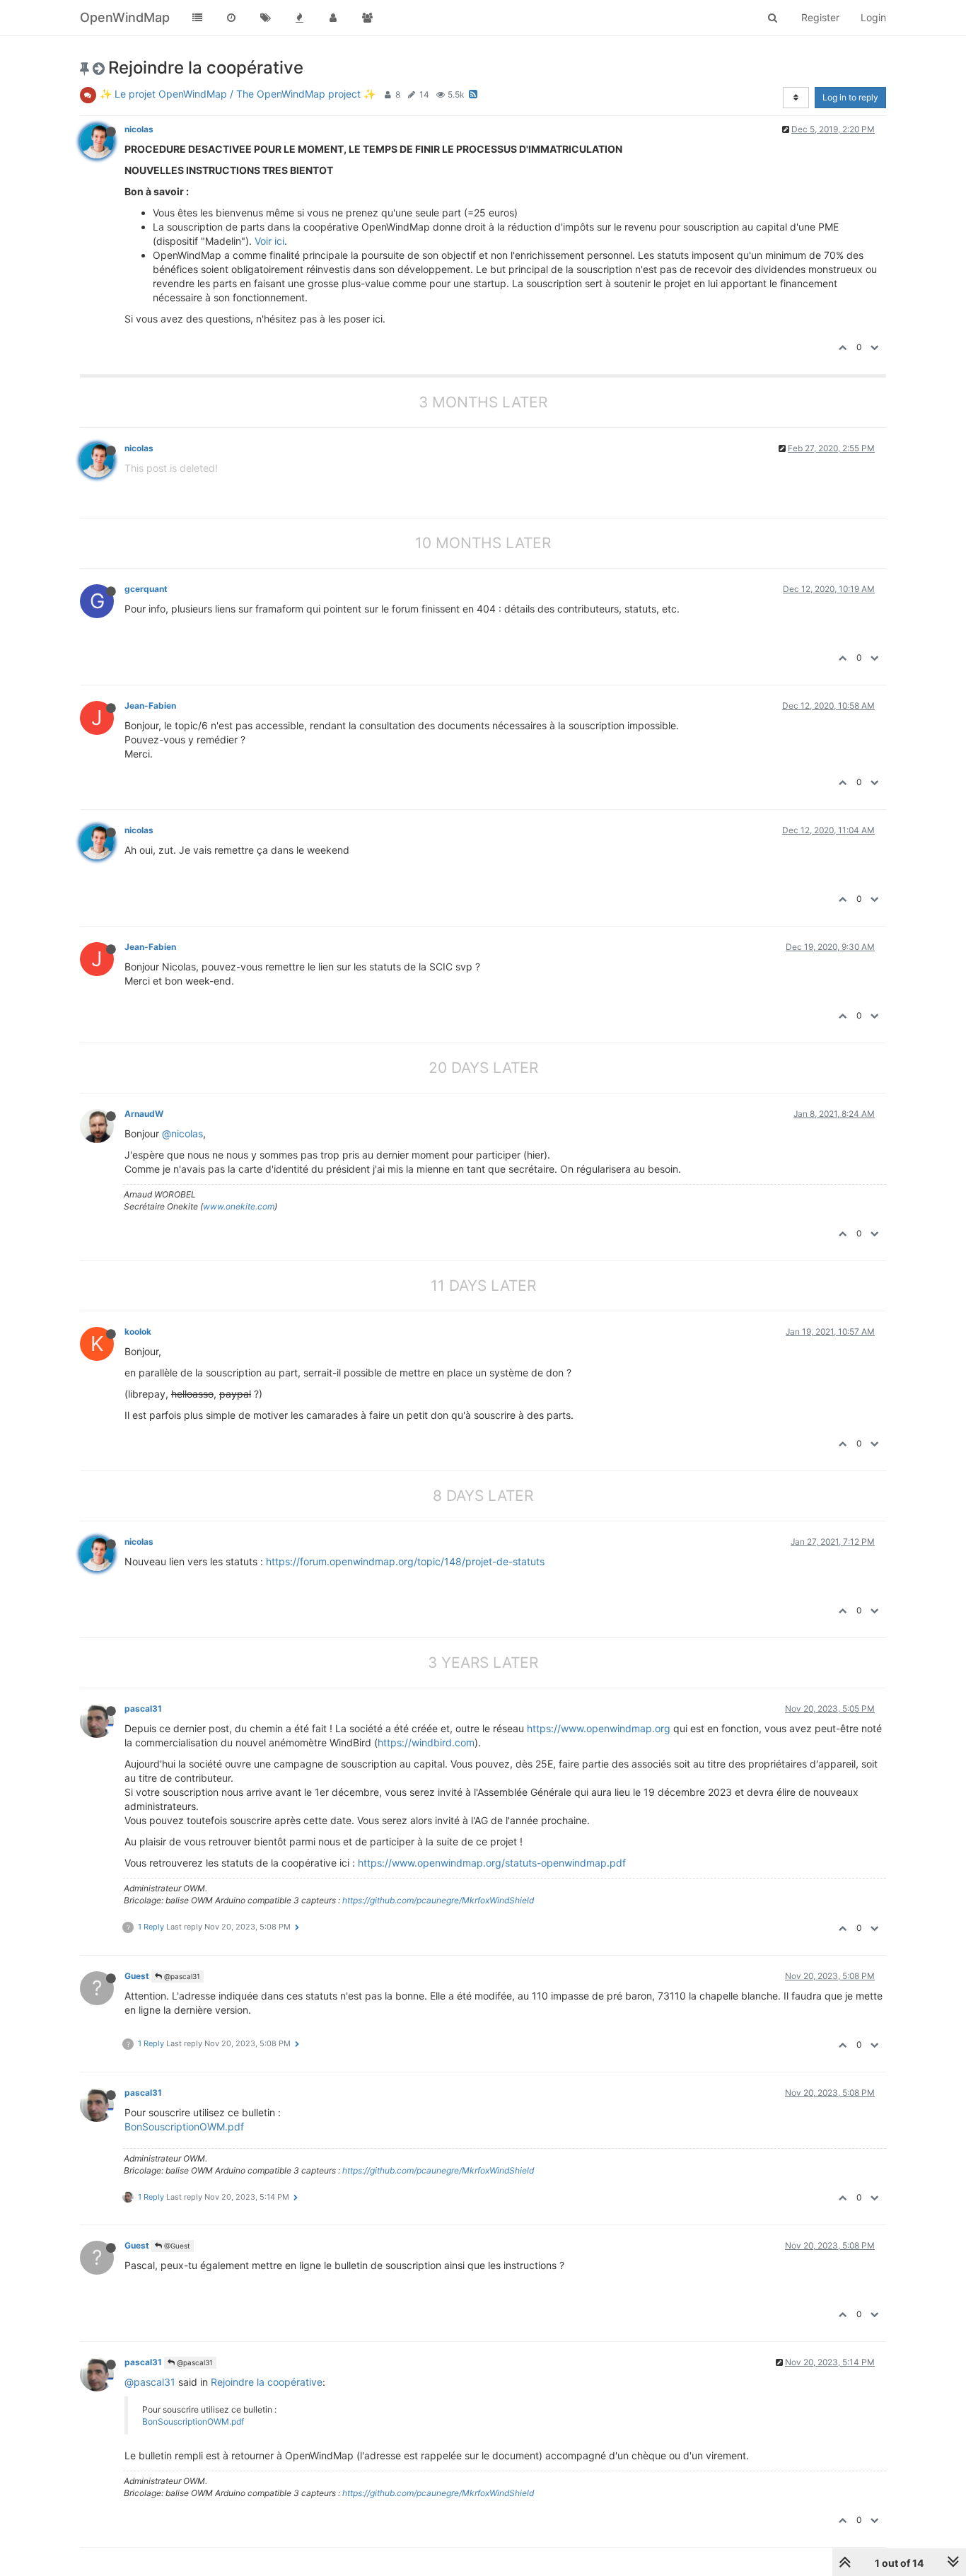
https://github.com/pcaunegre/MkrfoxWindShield (438, 1900)
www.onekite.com (239, 1206)
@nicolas (182, 1133)
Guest (137, 1976)
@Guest (176, 2246)
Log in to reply (850, 97)
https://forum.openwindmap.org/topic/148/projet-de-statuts (405, 1561)
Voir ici (269, 241)
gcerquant (146, 589)
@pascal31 (181, 1976)
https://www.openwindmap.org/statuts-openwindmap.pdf (492, 1863)
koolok (138, 1331)
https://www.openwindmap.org (599, 1728)
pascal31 (143, 1708)
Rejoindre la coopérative (267, 2382)
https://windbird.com (426, 1742)
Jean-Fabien (150, 706)
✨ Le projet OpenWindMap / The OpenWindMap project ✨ (238, 94)
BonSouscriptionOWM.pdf (184, 2127)
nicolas (139, 129)
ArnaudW (144, 1114)
